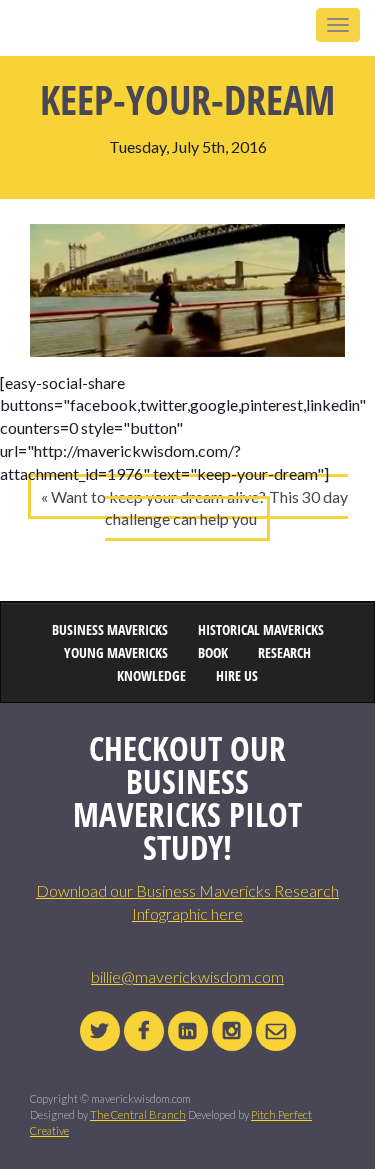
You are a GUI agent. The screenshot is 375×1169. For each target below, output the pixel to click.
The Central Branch (138, 1114)
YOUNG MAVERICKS (116, 653)
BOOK (213, 653)
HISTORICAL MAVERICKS (261, 630)
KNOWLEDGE (151, 676)
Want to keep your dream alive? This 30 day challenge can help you (199, 508)
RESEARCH (284, 653)
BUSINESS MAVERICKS (110, 630)
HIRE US (237, 676)
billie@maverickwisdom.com (187, 976)
